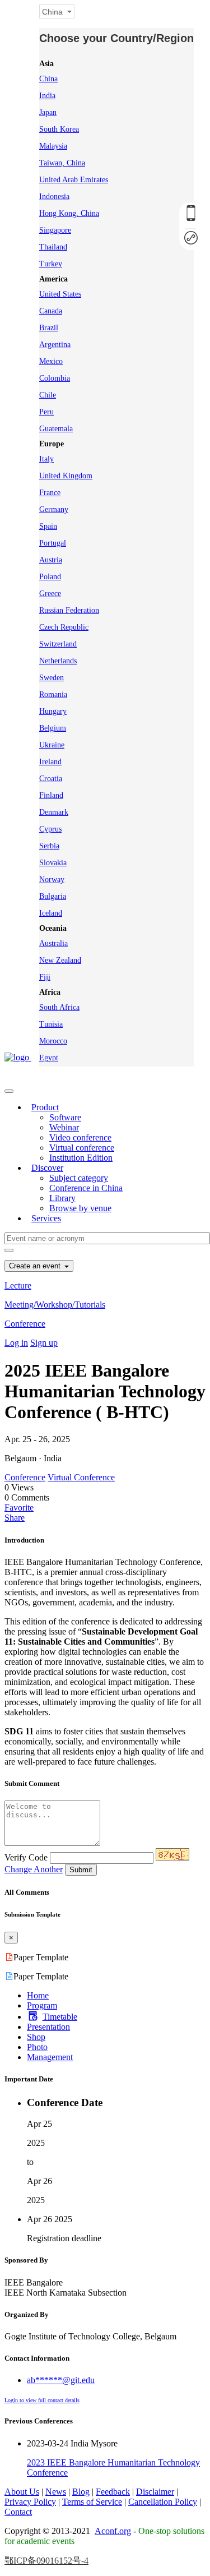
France (50, 493)
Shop (36, 2037)
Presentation (48, 2027)
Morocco (53, 1041)
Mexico (51, 361)
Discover (47, 1168)
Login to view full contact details (42, 2400)
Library (62, 1198)
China (48, 79)
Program (42, 2005)
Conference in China (86, 1188)
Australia (53, 943)
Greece (50, 594)
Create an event (36, 1266)
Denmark (54, 812)
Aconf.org (113, 2531)
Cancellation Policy (163, 2502)
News (56, 2492)
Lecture (18, 1285)
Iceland (51, 913)
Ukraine (52, 745)
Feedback (113, 2492)
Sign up (44, 1343)
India (47, 96)
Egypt (49, 1058)
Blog (81, 2492)
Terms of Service (92, 2502)
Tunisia (51, 1024)
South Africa (59, 1007)
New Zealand (60, 960)
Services (46, 1218)
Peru (46, 412)
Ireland (50, 762)
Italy (46, 459)
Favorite (19, 1508)
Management (50, 2057)
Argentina (55, 345)
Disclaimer (155, 2492)
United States (60, 294)
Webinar (64, 1127)
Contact (18, 2512)
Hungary (53, 711)
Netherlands (58, 661)
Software (65, 1117)
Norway (52, 880)
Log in (16, 1343)
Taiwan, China (62, 163)
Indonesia (54, 197)
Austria (51, 560)
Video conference (80, 1137)
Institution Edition (81, 1158)
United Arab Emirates (74, 180)
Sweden (52, 678)
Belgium (53, 728)
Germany (54, 509)
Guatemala (56, 429)
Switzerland (58, 644)
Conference (25, 1324)
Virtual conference (82, 1148)
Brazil (49, 328)
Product (45, 1107)
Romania (53, 694)
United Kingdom (66, 476)
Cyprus (50, 829)
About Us (22, 2492)
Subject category (79, 1178)
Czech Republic (64, 627)
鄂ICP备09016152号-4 (46, 2561)
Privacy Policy (30, 2502)
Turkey (51, 264)
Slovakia (53, 863)
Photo (37, 2047)
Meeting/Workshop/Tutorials (55, 1305)
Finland (51, 795)
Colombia (55, 378)
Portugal (53, 543)
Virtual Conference (81, 1477)
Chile (48, 395)
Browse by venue (80, 1208)
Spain (48, 526)
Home (38, 1995)
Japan (48, 112)
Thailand (53, 247)
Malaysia (53, 146)
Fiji (45, 977)
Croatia (51, 779)
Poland (50, 577)
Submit (81, 1870)
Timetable (60, 2017)
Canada (51, 311)
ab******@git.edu (61, 2380)
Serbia (49, 846)
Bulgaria (53, 896)
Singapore (55, 230)
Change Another (34, 1869)
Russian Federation (69, 610)
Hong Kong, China (69, 213)
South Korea (59, 129)
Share (15, 1518)
